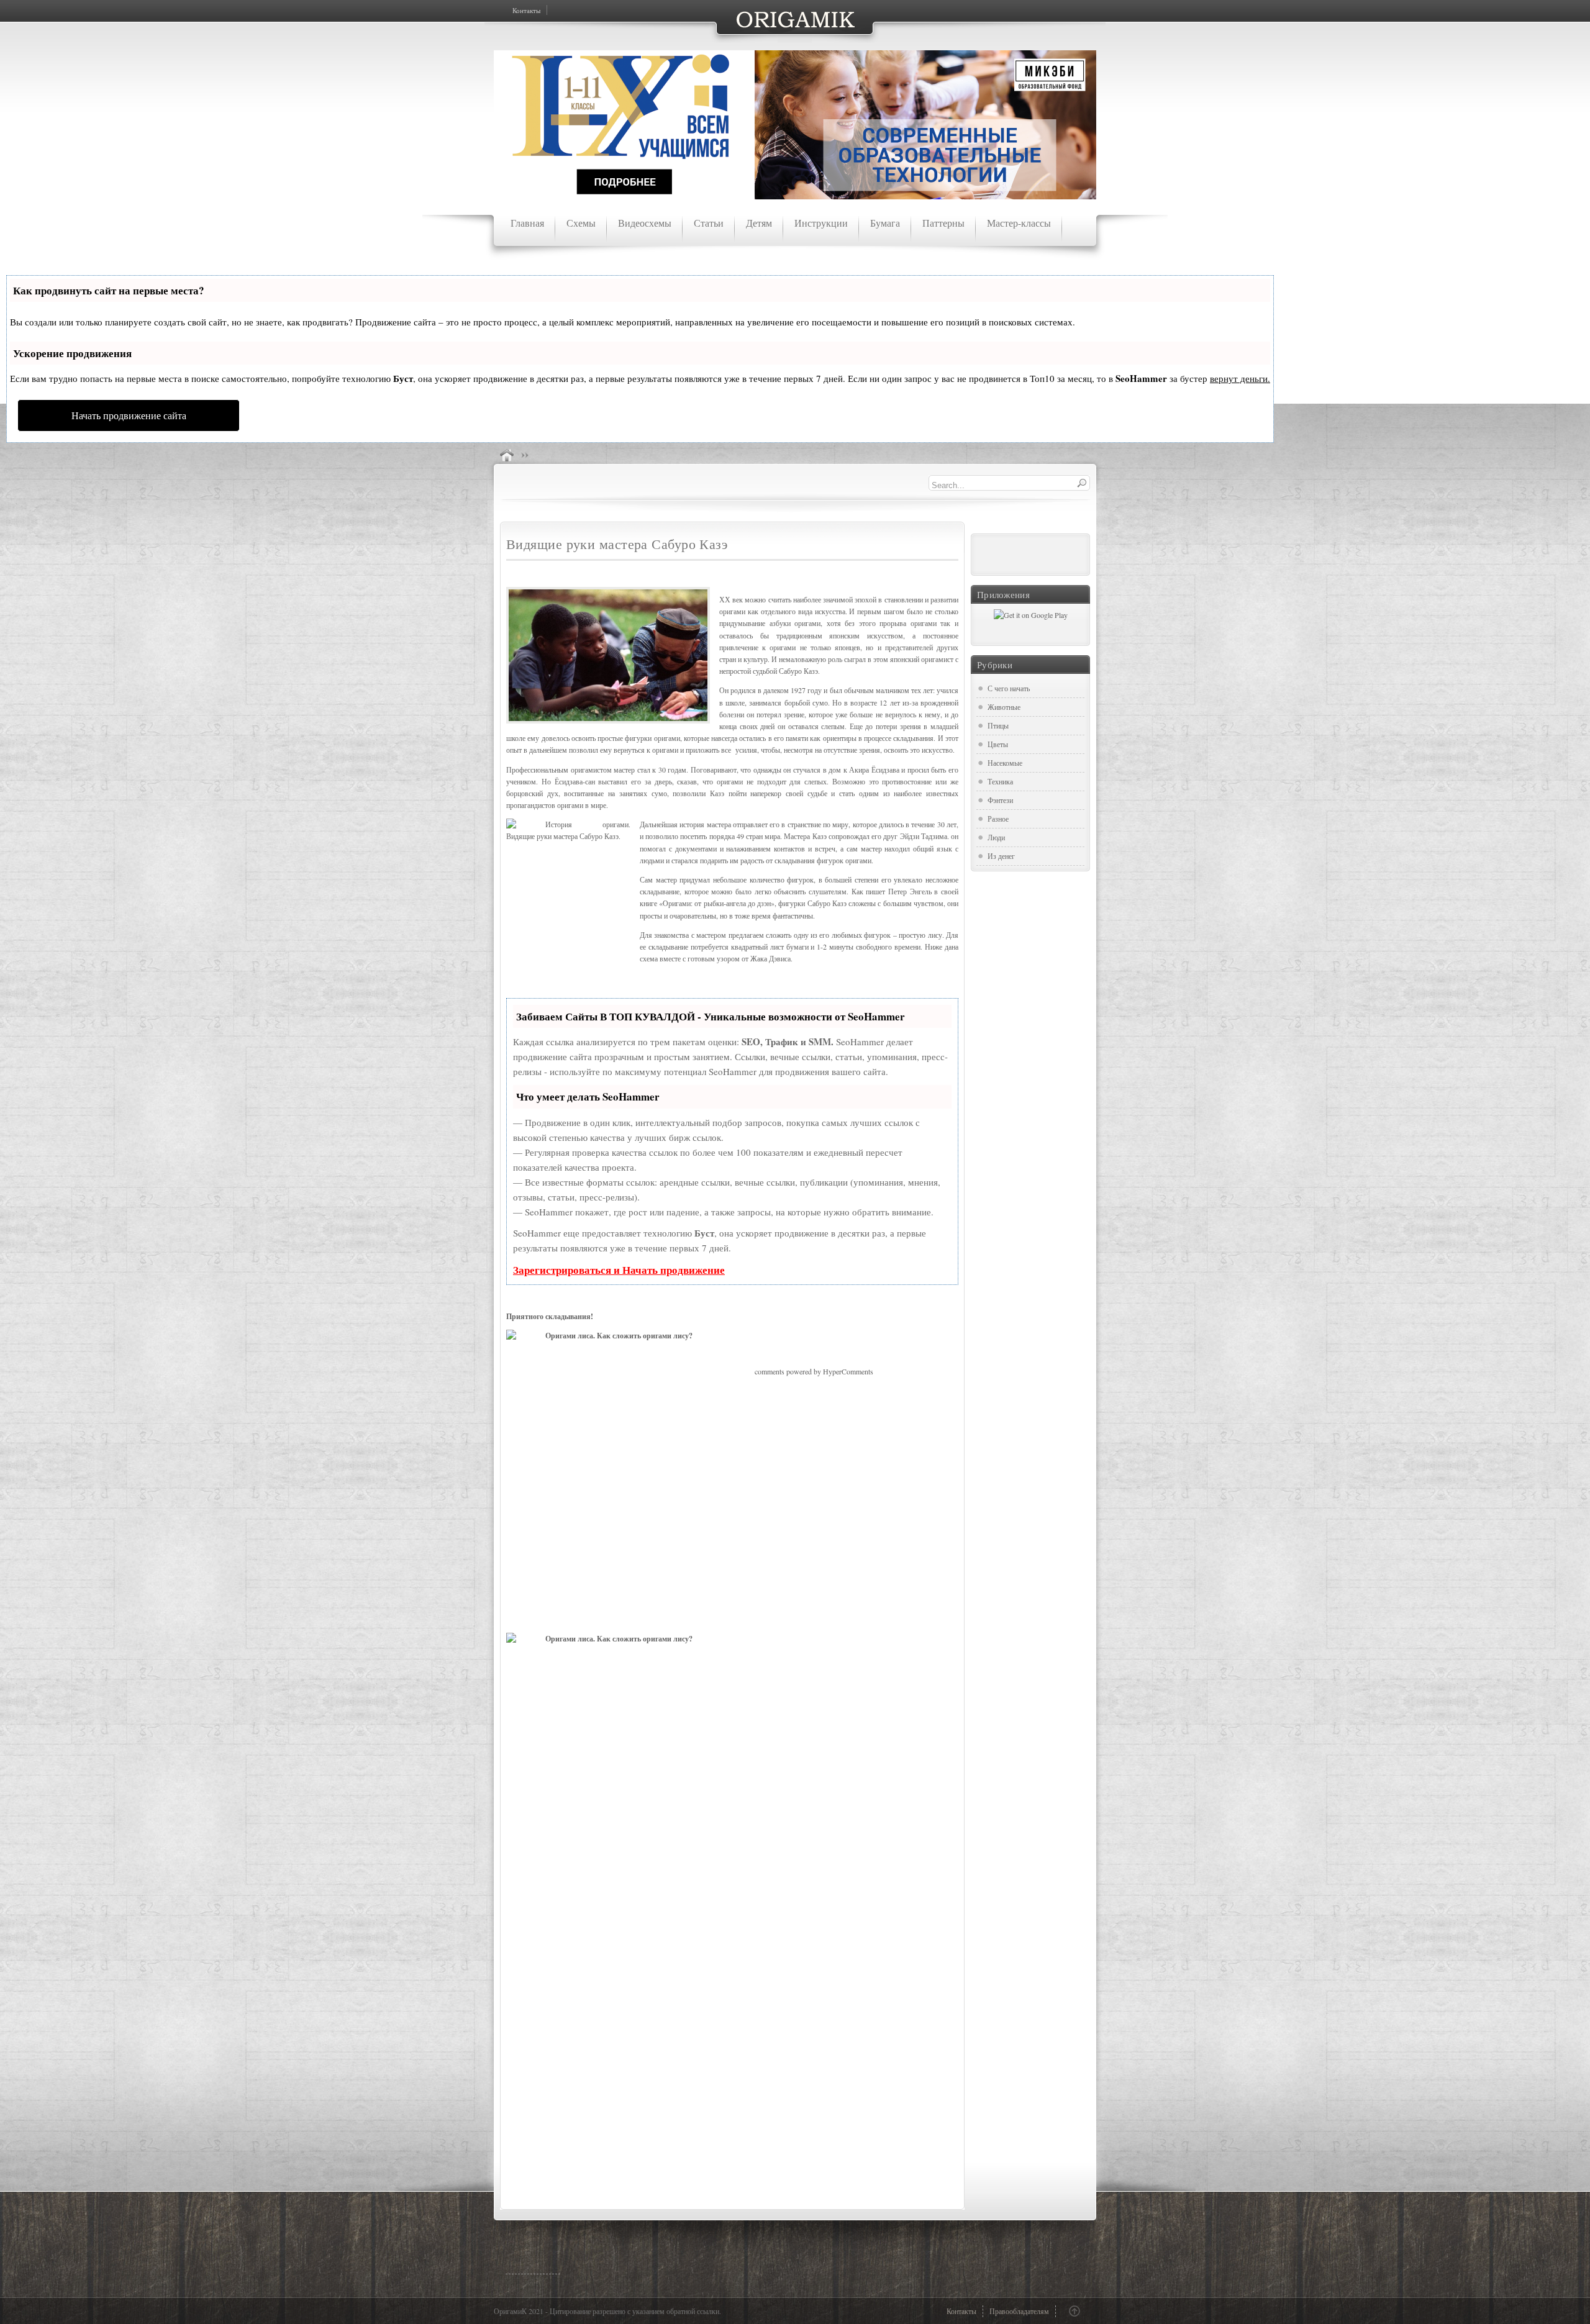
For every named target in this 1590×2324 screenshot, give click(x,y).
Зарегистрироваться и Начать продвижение (619, 1270)
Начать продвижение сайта (129, 415)
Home (507, 455)
